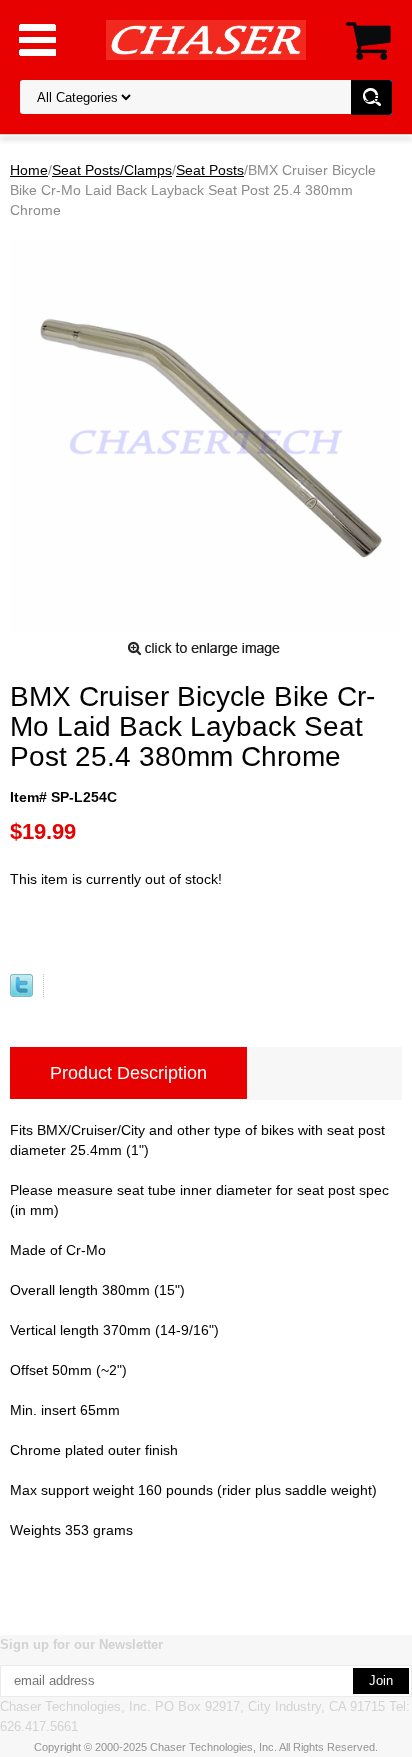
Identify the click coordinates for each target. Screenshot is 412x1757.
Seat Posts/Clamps (112, 170)
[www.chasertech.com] (206, 39)
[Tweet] (21, 992)
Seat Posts (210, 170)
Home (29, 170)
